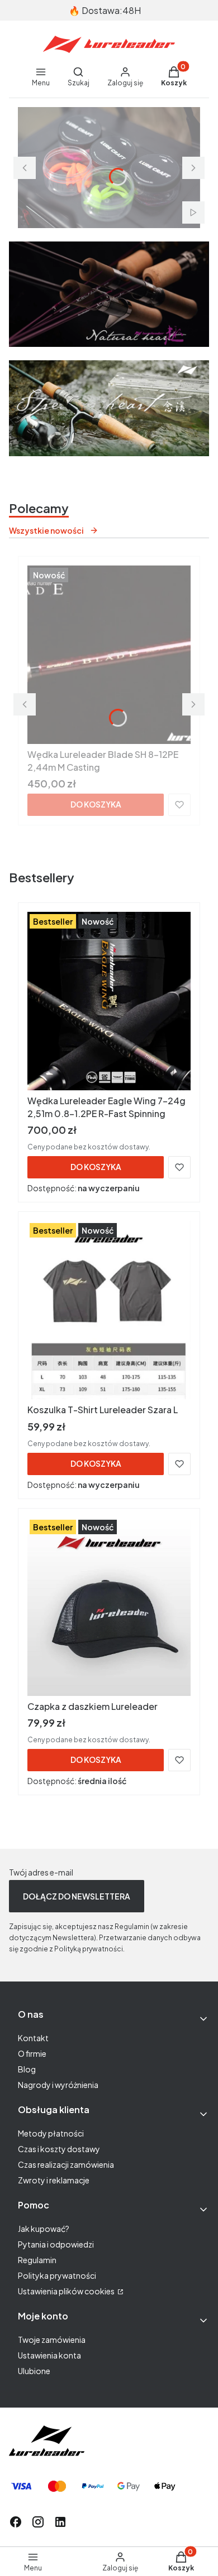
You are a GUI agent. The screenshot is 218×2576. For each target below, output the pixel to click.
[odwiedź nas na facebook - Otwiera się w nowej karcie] (16, 2522)
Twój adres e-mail (41, 1872)
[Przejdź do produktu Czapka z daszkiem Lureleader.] (109, 1607)
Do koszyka (96, 804)
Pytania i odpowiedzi (56, 2244)
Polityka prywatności (57, 2275)
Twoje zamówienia (52, 2340)
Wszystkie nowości (46, 530)
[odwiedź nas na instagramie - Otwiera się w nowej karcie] (38, 2522)
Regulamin (37, 2260)
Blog (27, 2069)
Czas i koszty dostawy (59, 2149)
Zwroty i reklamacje (54, 2180)
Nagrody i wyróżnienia (58, 2085)
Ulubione (34, 2371)
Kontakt (33, 2038)
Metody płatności (51, 2133)
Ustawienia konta (49, 2355)
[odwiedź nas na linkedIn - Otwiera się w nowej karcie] (60, 2522)
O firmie (32, 2053)
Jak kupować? (44, 2229)
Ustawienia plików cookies (67, 2291)
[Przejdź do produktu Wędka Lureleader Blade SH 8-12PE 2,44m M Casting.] (109, 655)
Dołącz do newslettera (77, 1896)
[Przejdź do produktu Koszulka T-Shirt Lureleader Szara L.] (109, 1310)
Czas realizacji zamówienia (66, 2164)
